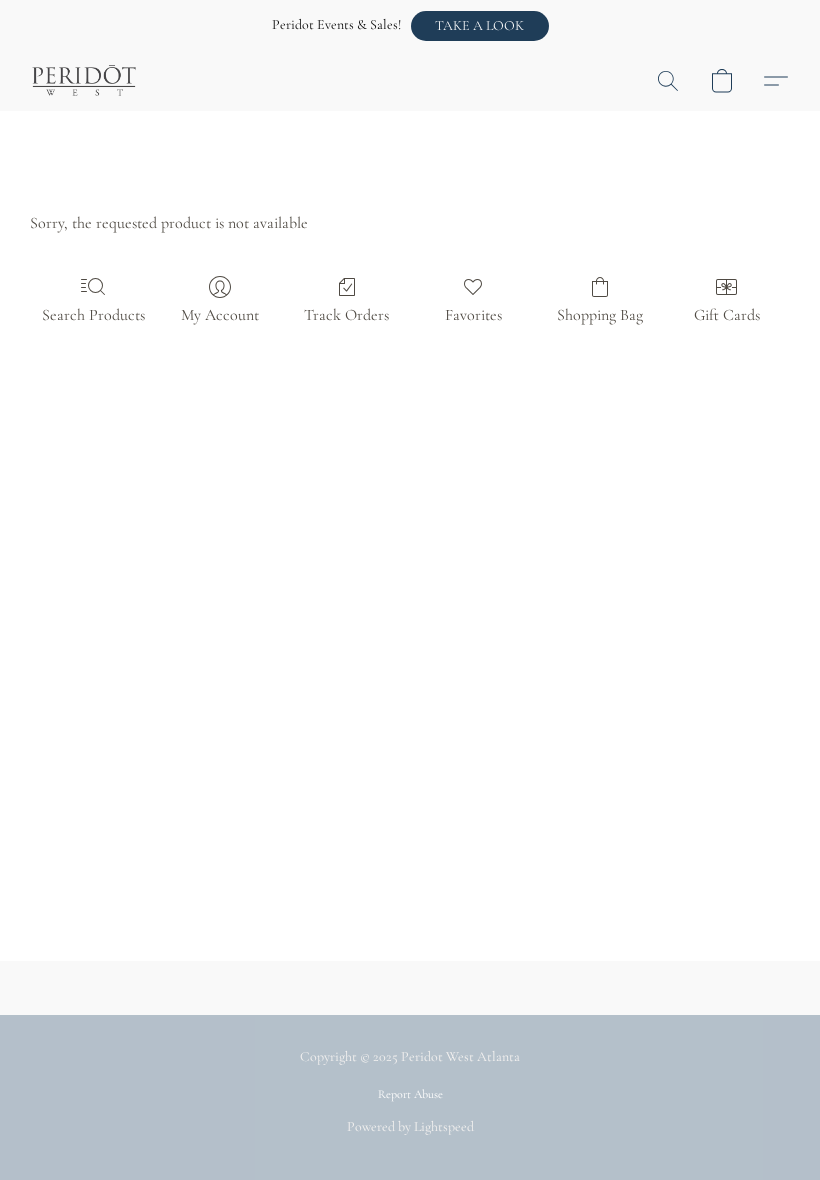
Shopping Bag (600, 315)
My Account (220, 315)
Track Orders (346, 315)
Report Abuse (410, 1094)
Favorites (473, 315)
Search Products (93, 315)
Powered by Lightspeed (410, 1126)
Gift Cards (727, 315)
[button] (480, 26)
